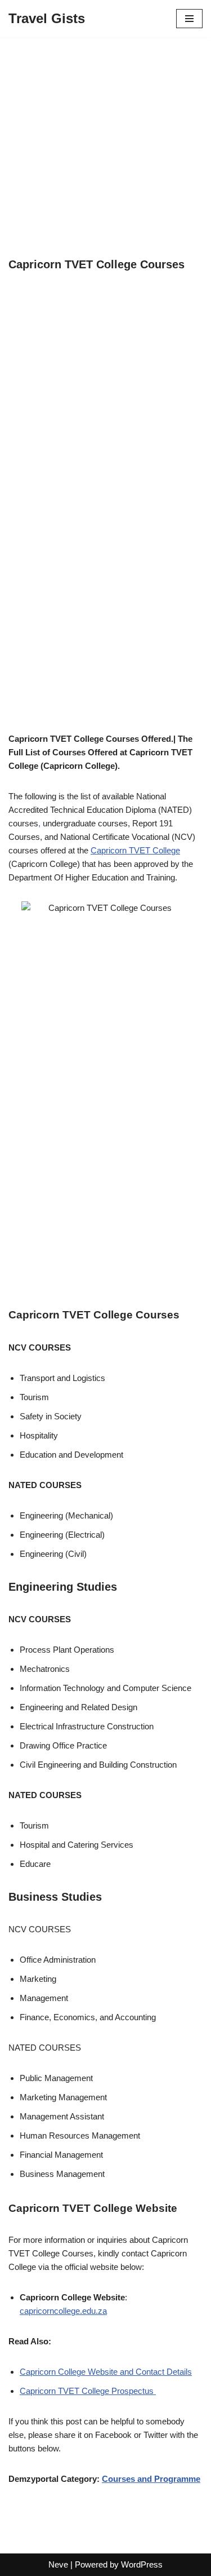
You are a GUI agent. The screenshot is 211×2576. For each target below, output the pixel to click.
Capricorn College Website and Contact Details (106, 2372)
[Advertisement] (105, 147)
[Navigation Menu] (189, 19)
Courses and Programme (151, 2479)
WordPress (142, 2564)
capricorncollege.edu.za (63, 2311)
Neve (58, 2564)
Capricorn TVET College (135, 850)
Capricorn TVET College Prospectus (88, 2391)
